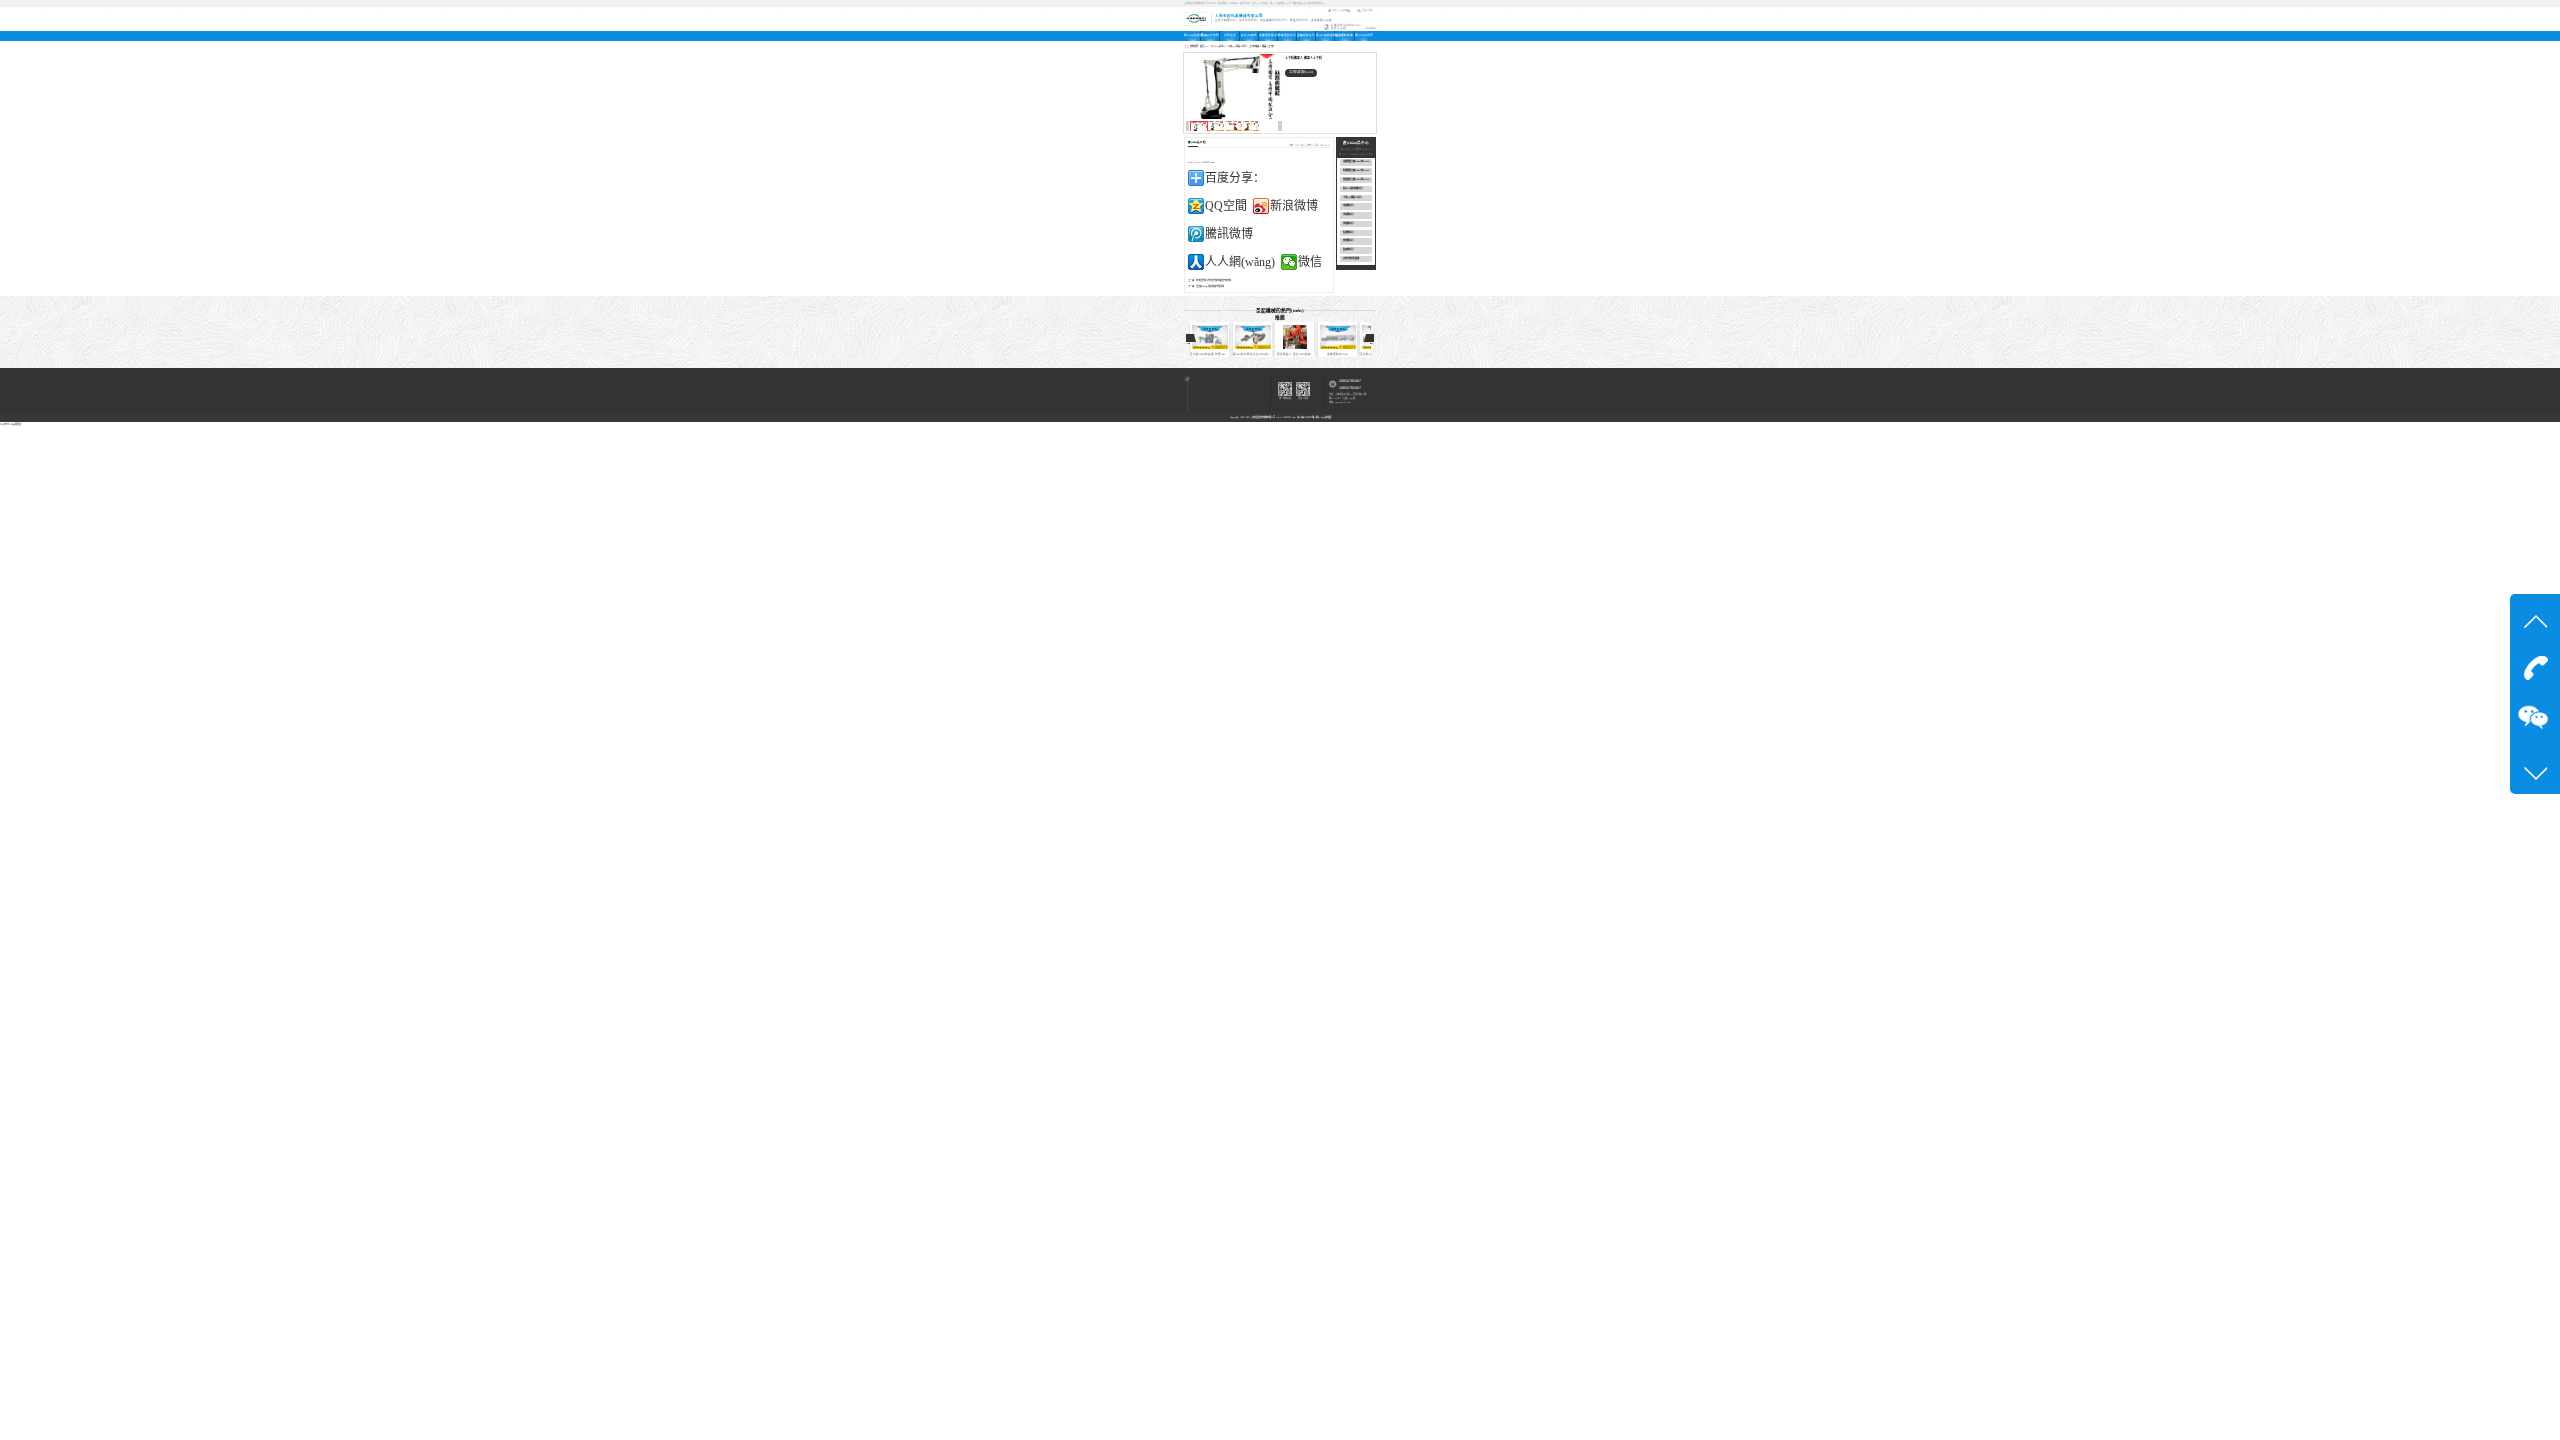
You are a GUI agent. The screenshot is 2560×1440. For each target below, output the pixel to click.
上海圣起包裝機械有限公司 (1263, 417)
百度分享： (1235, 178)
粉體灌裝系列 (1287, 35)
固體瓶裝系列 (1306, 35)
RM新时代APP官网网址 (10, 424)
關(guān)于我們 (1210, 35)
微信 (1310, 262)
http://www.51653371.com (1201, 162)
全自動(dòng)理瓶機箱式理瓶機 (1210, 286)
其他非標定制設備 (1351, 258)
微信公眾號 (1367, 10)
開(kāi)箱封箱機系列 (1352, 188)
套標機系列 (1348, 240)
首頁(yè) (1204, 46)
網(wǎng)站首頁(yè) (1192, 35)
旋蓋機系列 (1348, 223)
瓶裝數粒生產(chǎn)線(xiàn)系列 (1358, 179)
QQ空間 (1226, 206)
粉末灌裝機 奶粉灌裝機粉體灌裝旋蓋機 (1213, 280)
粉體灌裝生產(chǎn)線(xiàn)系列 (1358, 170)
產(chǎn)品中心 (1218, 46)
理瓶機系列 (1348, 205)
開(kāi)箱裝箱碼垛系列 (1325, 35)
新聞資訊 (1230, 35)
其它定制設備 (1344, 35)
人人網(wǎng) (1240, 262)
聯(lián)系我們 (1361, 35)
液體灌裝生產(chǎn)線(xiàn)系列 (1358, 161)
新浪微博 (1294, 206)
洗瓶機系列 (1348, 214)
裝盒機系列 (1348, 249)
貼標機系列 (1348, 232)
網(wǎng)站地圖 (1323, 417)
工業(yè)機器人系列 (1237, 46)
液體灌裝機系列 (1268, 35)
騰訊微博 (1229, 234)
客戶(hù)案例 (1249, 35)
